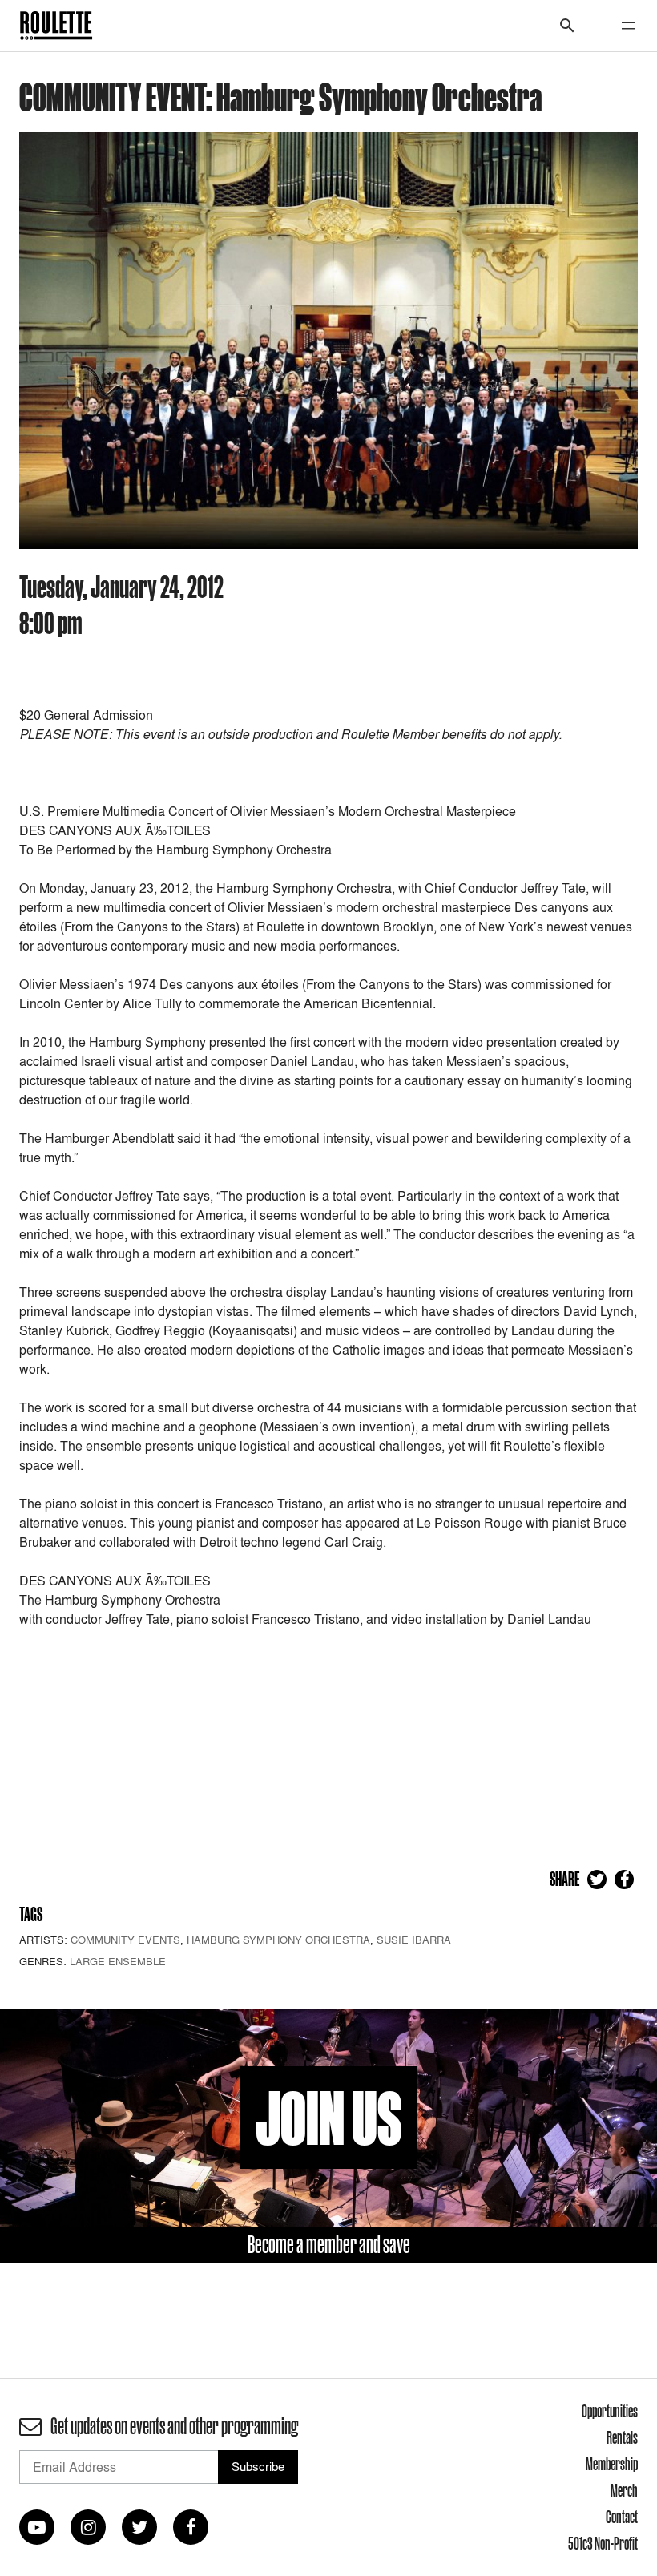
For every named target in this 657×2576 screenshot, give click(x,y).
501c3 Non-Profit (603, 2543)
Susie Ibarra (414, 1940)
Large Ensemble (118, 1961)
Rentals (622, 2437)
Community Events (125, 1940)
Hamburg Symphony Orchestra (278, 1940)
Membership (612, 2464)
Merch (624, 2490)
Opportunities (610, 2411)
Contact (622, 2517)
